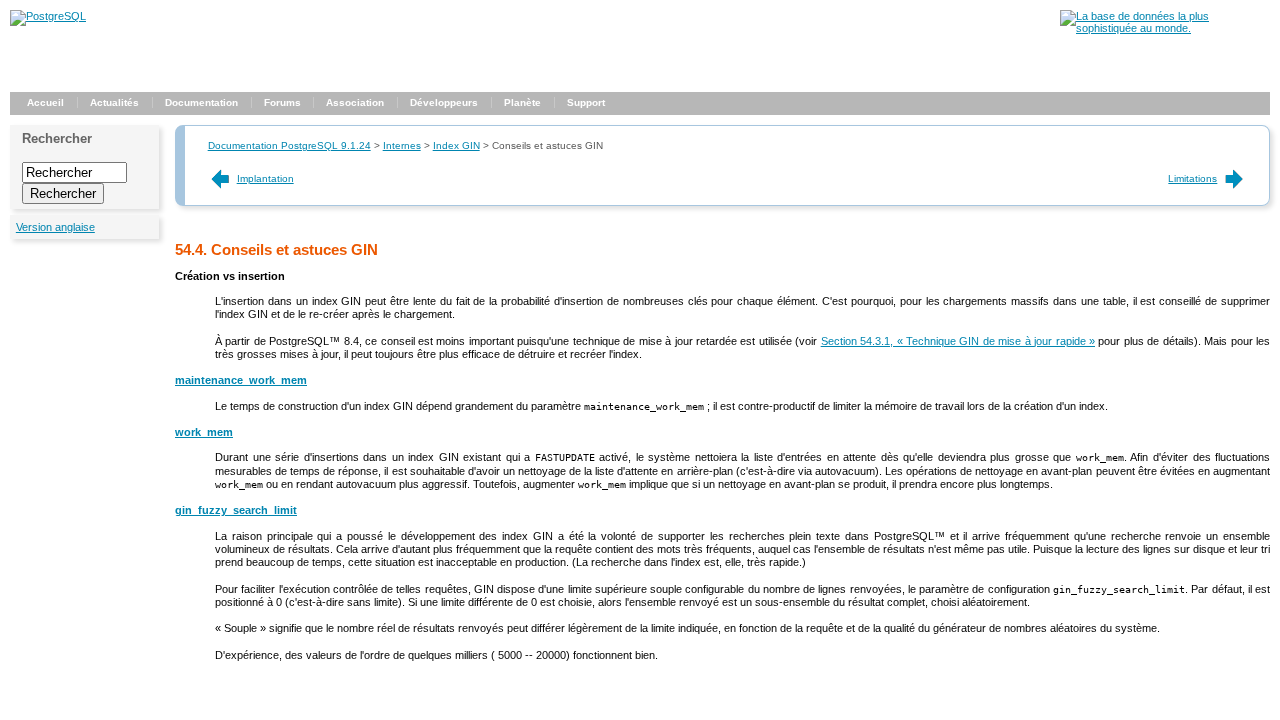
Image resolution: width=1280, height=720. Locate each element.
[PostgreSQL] (48, 16)
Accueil (45, 102)
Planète (522, 102)
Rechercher (57, 138)
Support (586, 102)
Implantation (265, 178)
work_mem (204, 432)
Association (355, 102)
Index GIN (456, 145)
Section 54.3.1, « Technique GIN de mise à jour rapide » (958, 341)
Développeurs (444, 102)
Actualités (114, 102)
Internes (402, 145)
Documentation (201, 102)
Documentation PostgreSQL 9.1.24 (289, 145)
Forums (282, 102)
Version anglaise (55, 227)
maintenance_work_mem (241, 380)
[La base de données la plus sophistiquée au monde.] (1165, 28)
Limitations (1192, 178)
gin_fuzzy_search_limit (236, 510)
